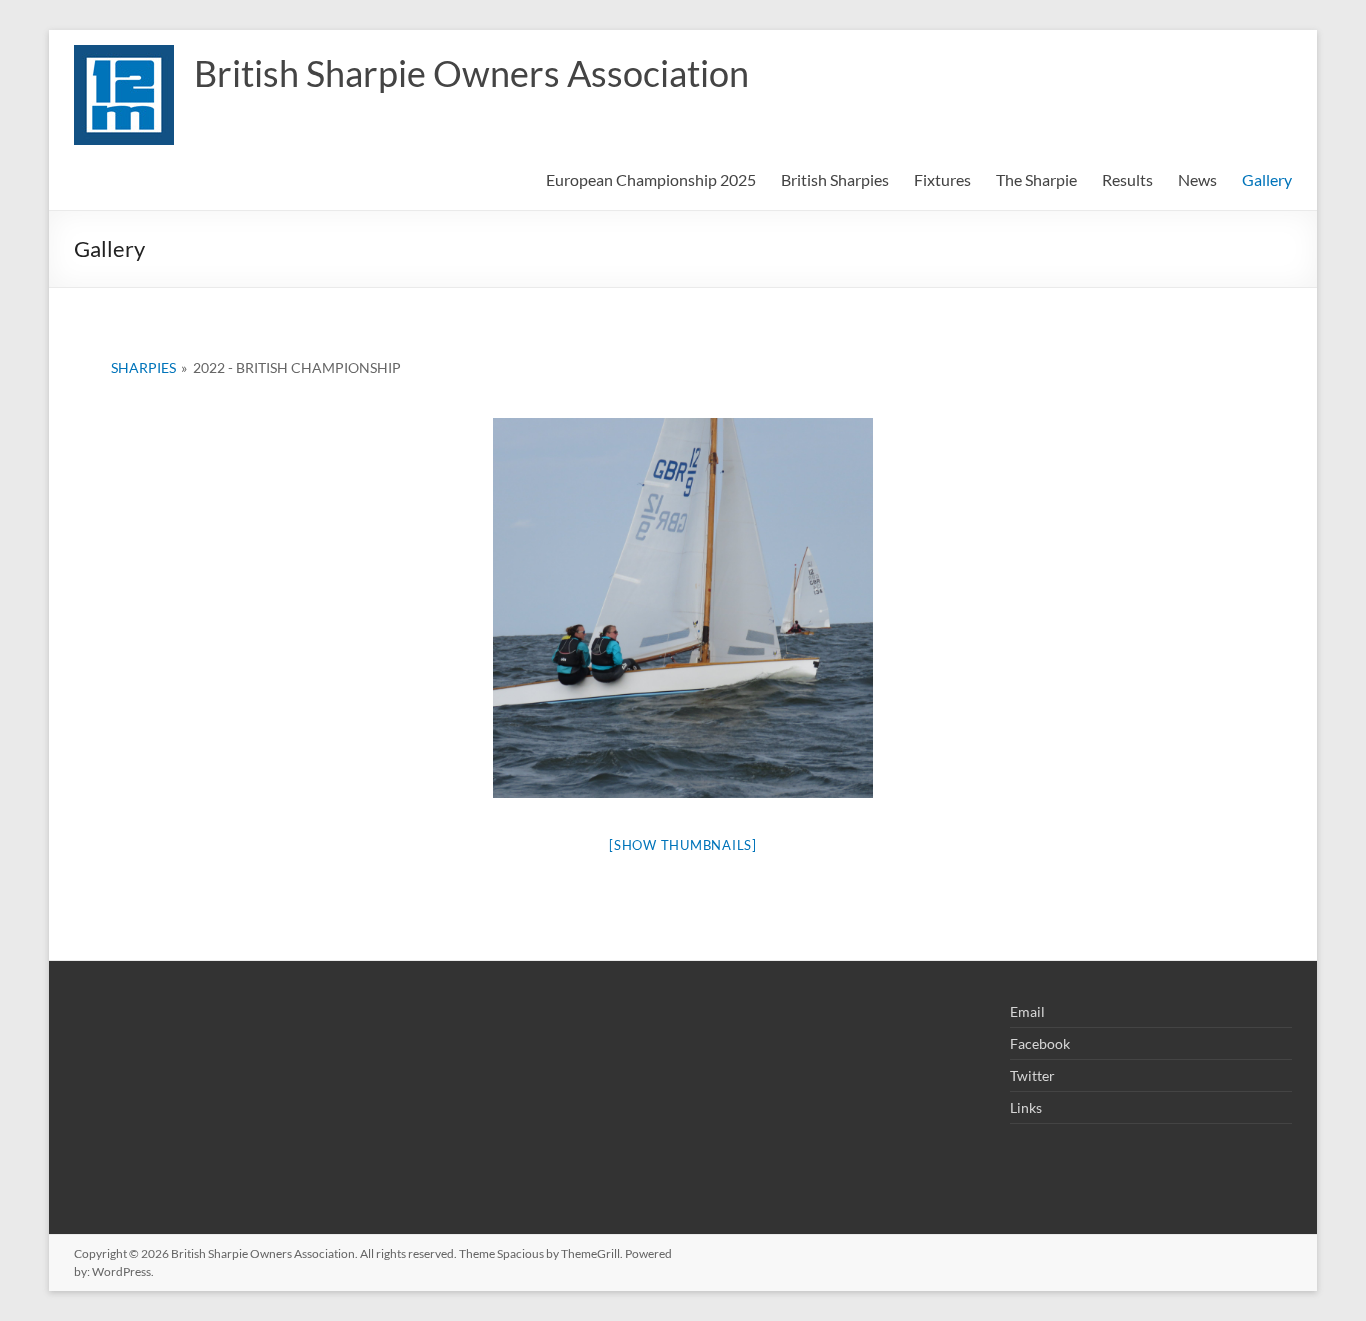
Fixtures (942, 179)
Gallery (1267, 179)
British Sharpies (835, 179)
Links (1026, 1107)
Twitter (1032, 1075)
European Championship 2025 (651, 179)
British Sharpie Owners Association (471, 73)
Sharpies (143, 367)
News (1197, 179)
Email (1027, 1011)
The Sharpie (1036, 179)
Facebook (1040, 1043)
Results (1127, 179)
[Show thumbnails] (683, 845)
